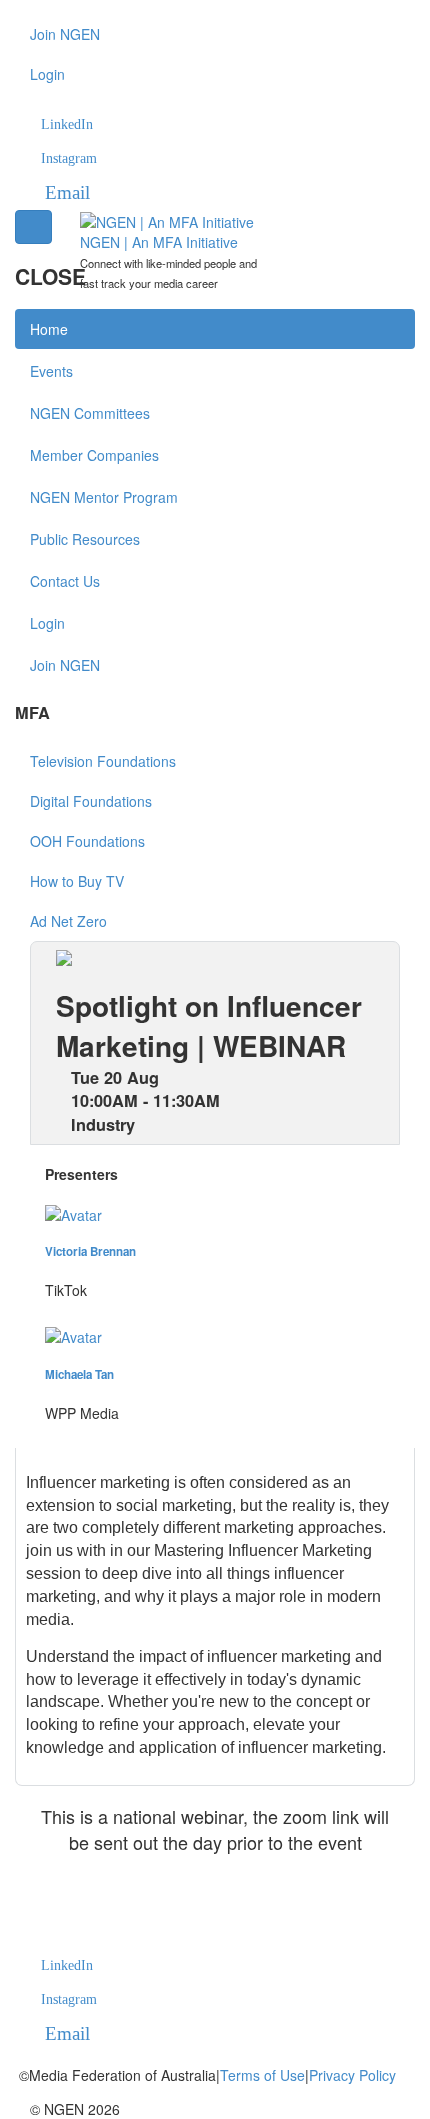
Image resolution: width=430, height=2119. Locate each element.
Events (51, 371)
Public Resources (85, 539)
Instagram (69, 158)
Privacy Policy (352, 2075)
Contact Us (65, 581)
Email (67, 192)
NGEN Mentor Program (104, 497)
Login (47, 74)
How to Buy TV (77, 881)
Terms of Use (262, 2075)
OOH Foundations (87, 841)
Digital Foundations (91, 801)
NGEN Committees (90, 413)
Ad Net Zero (68, 921)
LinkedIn (67, 124)
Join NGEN (65, 34)
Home (49, 329)
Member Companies (94, 455)
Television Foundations (103, 761)
